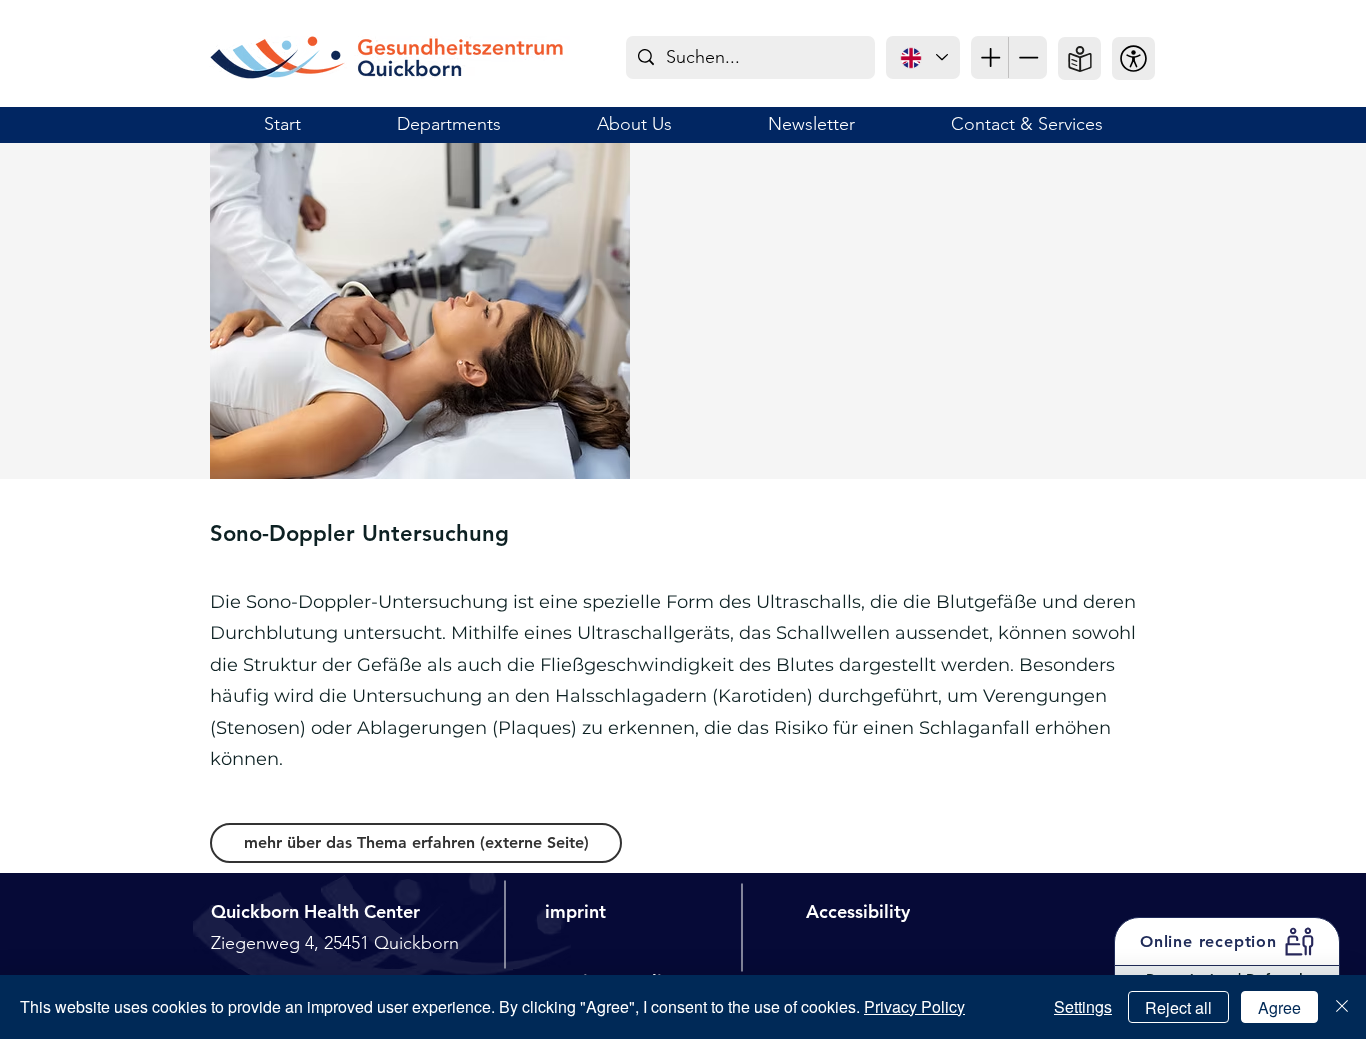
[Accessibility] (990, 57)
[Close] (1342, 1007)
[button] (1133, 58)
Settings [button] (1083, 1006)
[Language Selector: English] (923, 57)
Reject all (1178, 1007)
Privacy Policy (914, 1006)
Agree (1279, 1007)
